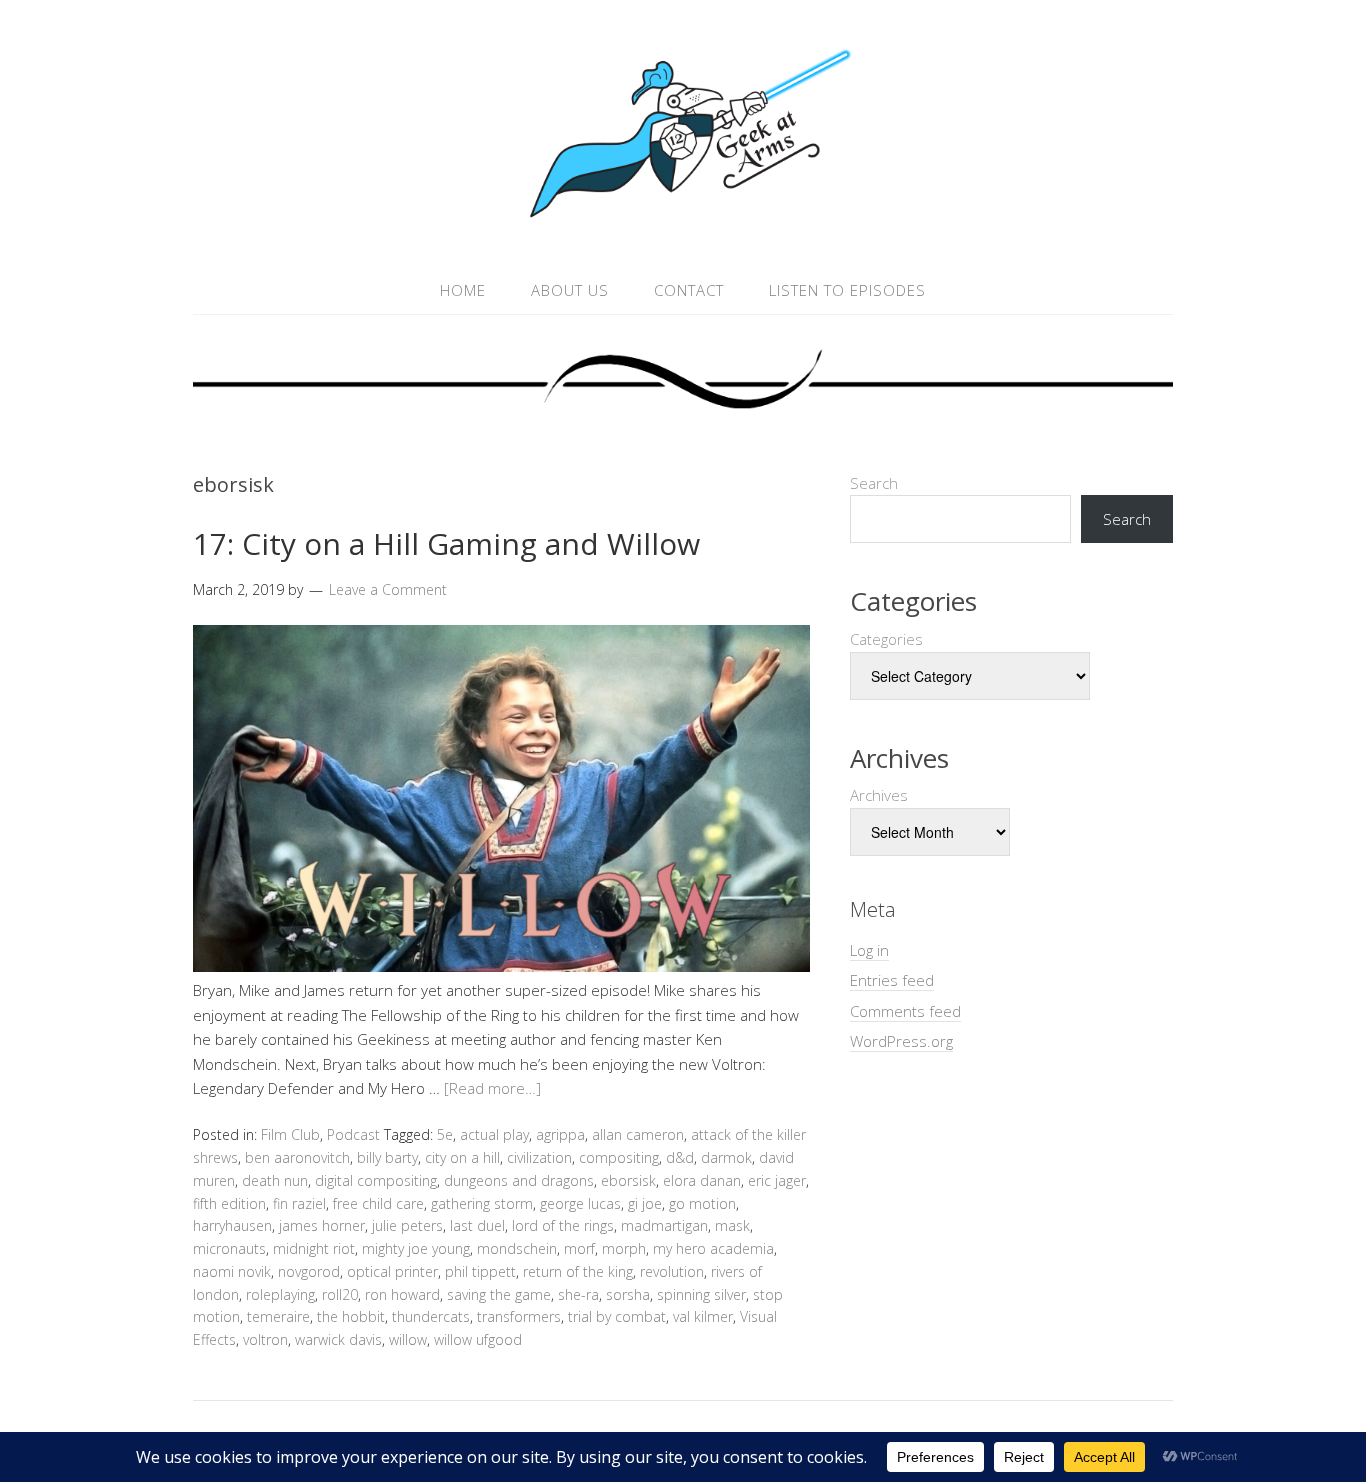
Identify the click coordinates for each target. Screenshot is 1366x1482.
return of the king (578, 1271)
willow (408, 1339)
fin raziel (299, 1203)
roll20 (340, 1294)
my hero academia (713, 1248)
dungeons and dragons (519, 1180)
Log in (869, 950)
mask (732, 1225)
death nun (275, 1180)
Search (874, 483)
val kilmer (703, 1316)
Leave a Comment (388, 589)
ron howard (402, 1294)
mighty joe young (416, 1248)
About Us (570, 290)
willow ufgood (478, 1339)
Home (463, 290)
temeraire (278, 1316)
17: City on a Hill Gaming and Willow (446, 543)
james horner (322, 1225)
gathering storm (482, 1203)
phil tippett (480, 1271)
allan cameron (638, 1134)
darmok (726, 1157)
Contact (689, 290)
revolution (672, 1271)
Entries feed (892, 980)
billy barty (387, 1157)
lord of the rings (563, 1225)
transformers (519, 1316)
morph (624, 1248)
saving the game (499, 1294)
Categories (886, 639)
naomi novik (232, 1271)
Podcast (353, 1134)
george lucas (580, 1203)
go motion (702, 1203)
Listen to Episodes (847, 290)
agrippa (560, 1134)
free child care (378, 1203)
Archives (879, 795)
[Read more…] (492, 1088)
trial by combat (617, 1316)
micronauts (229, 1248)
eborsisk (628, 1180)
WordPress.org (901, 1041)
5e (445, 1134)
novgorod (309, 1271)
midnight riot (314, 1248)
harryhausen (232, 1225)
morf (579, 1248)
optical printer (392, 1271)
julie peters (407, 1225)
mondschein (517, 1248)
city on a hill (462, 1157)
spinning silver (701, 1294)
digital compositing (376, 1180)
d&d (680, 1157)
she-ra (578, 1294)
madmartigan (664, 1225)
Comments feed (905, 1011)
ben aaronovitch (297, 1157)
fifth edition (229, 1203)
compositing (619, 1157)
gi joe (645, 1203)
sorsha (628, 1294)
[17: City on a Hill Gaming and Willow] (501, 966)
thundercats (431, 1316)
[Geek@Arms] (683, 218)
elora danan (702, 1180)
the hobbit (351, 1316)
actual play (494, 1134)
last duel (477, 1225)
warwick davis (338, 1339)
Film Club (290, 1134)
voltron (265, 1339)
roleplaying (280, 1294)
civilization (539, 1157)
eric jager (777, 1180)
